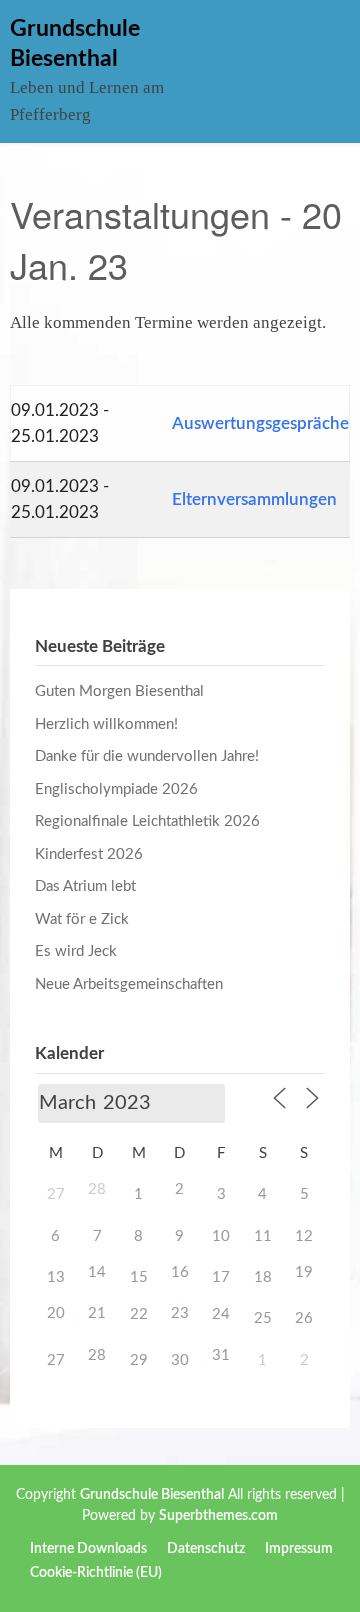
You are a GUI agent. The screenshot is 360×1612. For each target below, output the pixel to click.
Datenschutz (206, 1549)
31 (221, 1355)
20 (56, 1313)
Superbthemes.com (218, 1516)
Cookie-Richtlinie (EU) (96, 1573)
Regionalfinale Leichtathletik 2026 (147, 821)
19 (304, 1272)
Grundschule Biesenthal (152, 1495)
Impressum (299, 1549)
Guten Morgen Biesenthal (119, 691)
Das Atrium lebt (85, 886)
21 (97, 1313)
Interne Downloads (88, 1549)
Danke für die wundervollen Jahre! (147, 756)
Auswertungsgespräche (260, 423)
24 (221, 1314)
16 (180, 1272)
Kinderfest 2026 (89, 854)
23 (180, 1313)
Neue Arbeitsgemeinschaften (129, 984)
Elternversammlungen (254, 499)
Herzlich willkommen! (106, 724)
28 (97, 1189)
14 (97, 1272)
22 (139, 1314)
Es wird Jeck (76, 951)
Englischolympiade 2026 (116, 789)
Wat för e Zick (82, 919)
